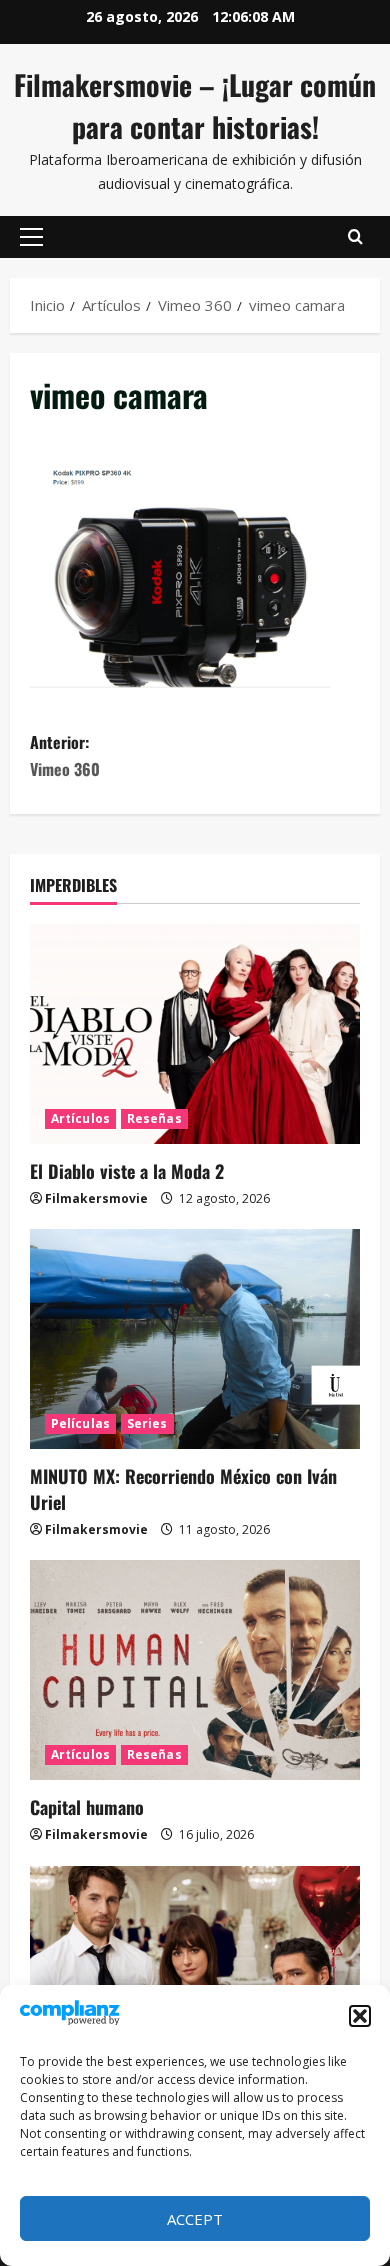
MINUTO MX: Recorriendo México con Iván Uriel (183, 1488)
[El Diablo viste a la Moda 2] (195, 1034)
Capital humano (87, 1807)
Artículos (80, 1118)
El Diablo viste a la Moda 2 (127, 1171)
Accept (195, 2219)
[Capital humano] (195, 1670)
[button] (360, 2016)
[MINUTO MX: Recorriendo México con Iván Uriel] (195, 1339)
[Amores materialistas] (195, 1976)
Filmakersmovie (96, 1198)
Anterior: (65, 755)
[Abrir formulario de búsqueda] (355, 237)
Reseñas (154, 1118)
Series (147, 1423)
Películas (80, 1423)
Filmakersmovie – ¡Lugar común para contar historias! (195, 105)
